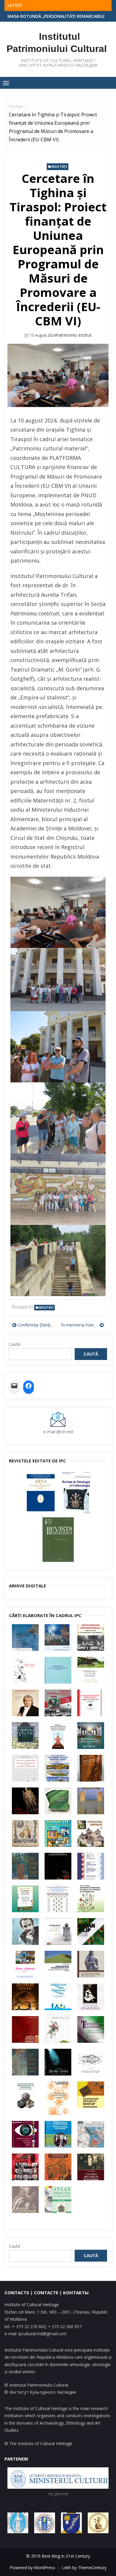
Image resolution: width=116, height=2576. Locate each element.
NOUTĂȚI (59, 167)
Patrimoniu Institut (74, 335)
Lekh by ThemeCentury (84, 2568)
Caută (15, 1344)
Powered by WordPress (32, 2568)
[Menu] (6, 83)
